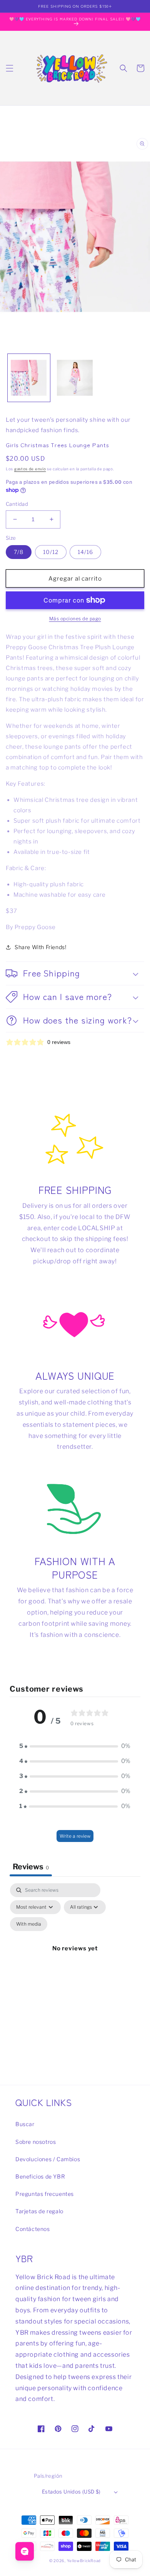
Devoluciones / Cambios (48, 2159)
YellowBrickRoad (84, 2561)
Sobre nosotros (36, 2142)
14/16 (85, 552)
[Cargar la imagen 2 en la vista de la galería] (75, 378)
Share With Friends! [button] (40, 947)
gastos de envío (30, 469)
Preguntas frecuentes (45, 2194)
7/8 (19, 552)
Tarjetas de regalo (39, 2211)
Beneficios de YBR (40, 2176)
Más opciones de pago (75, 619)
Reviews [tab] (31, 1867)
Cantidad (17, 504)
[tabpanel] (75, 1957)
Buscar (25, 2124)
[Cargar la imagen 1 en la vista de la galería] (29, 378)
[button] (10, 68)
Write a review (75, 1836)
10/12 (51, 552)
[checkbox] (29, 1924)
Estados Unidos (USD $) (71, 2492)
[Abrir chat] (25, 2551)
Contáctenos (33, 2229)
